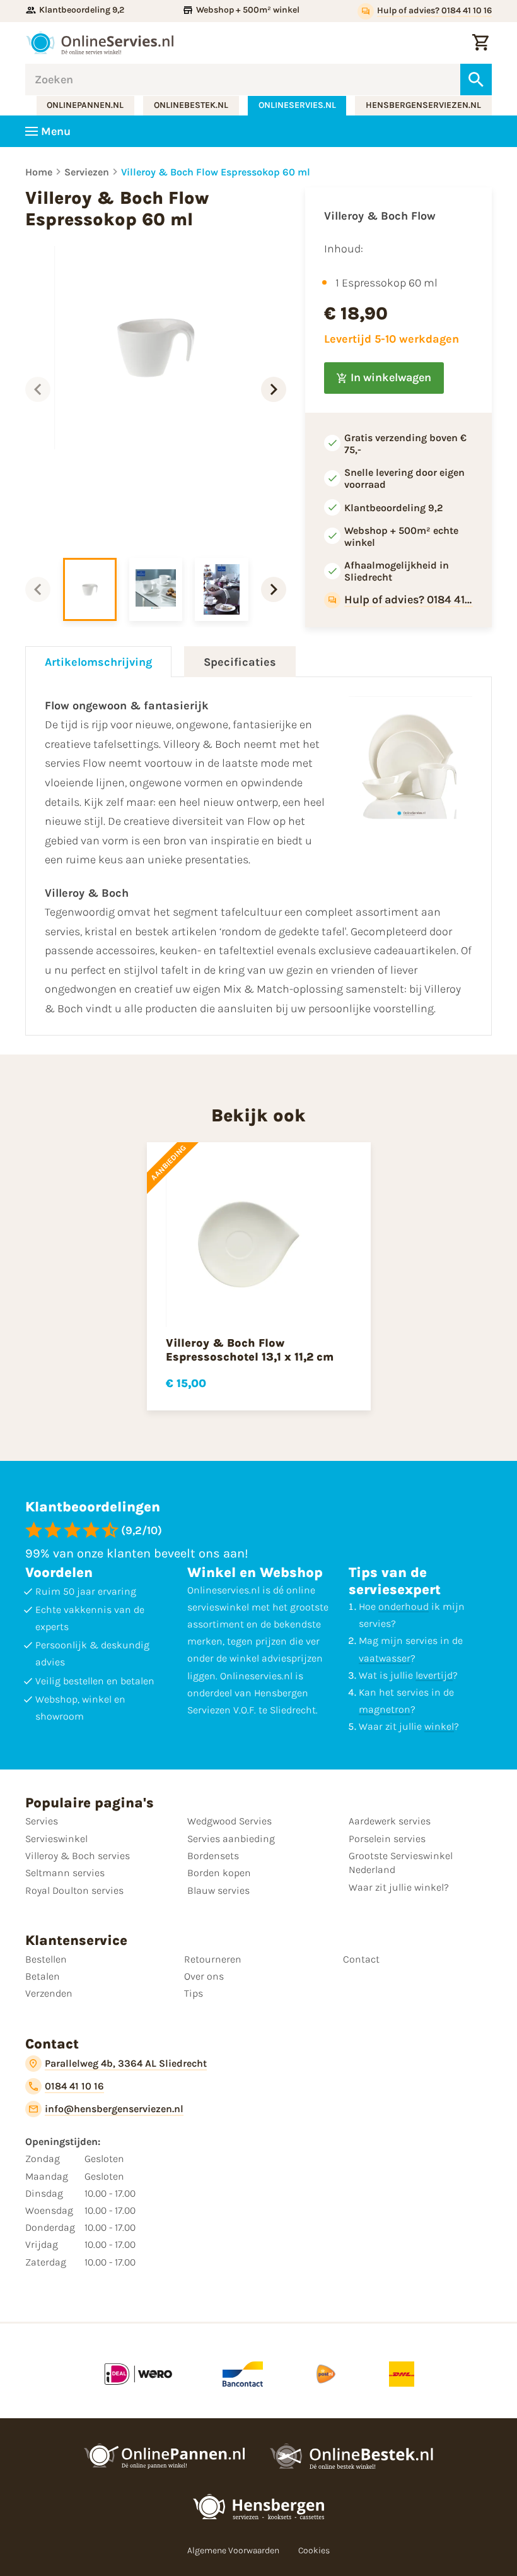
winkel (439, 1726)
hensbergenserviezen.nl (423, 105)
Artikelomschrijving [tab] (98, 662)
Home (39, 172)
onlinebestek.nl (191, 105)
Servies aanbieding (231, 1839)
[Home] (100, 43)
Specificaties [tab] (240, 662)
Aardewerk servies (390, 1821)
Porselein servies (387, 1839)
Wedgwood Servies (229, 1821)
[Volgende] (274, 389)
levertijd (434, 1675)
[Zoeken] (476, 80)
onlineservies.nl (297, 105)
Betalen (43, 1976)
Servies (42, 1821)
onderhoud (404, 1606)
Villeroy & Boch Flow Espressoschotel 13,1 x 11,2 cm (250, 1350)
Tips (194, 1993)
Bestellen (46, 1959)
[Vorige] (38, 389)
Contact (361, 1959)
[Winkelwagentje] (480, 43)
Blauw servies (218, 1890)
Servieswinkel (56, 1839)
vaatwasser (385, 1658)
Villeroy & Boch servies (78, 1856)
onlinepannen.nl (85, 105)
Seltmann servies (65, 1873)
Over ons (204, 1976)
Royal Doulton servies (74, 1890)
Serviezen (87, 172)
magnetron (385, 1709)
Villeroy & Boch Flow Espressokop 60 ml (216, 172)
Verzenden (49, 1993)
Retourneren (213, 1959)
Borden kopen (219, 1873)
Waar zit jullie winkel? (399, 1887)
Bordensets (213, 1856)
